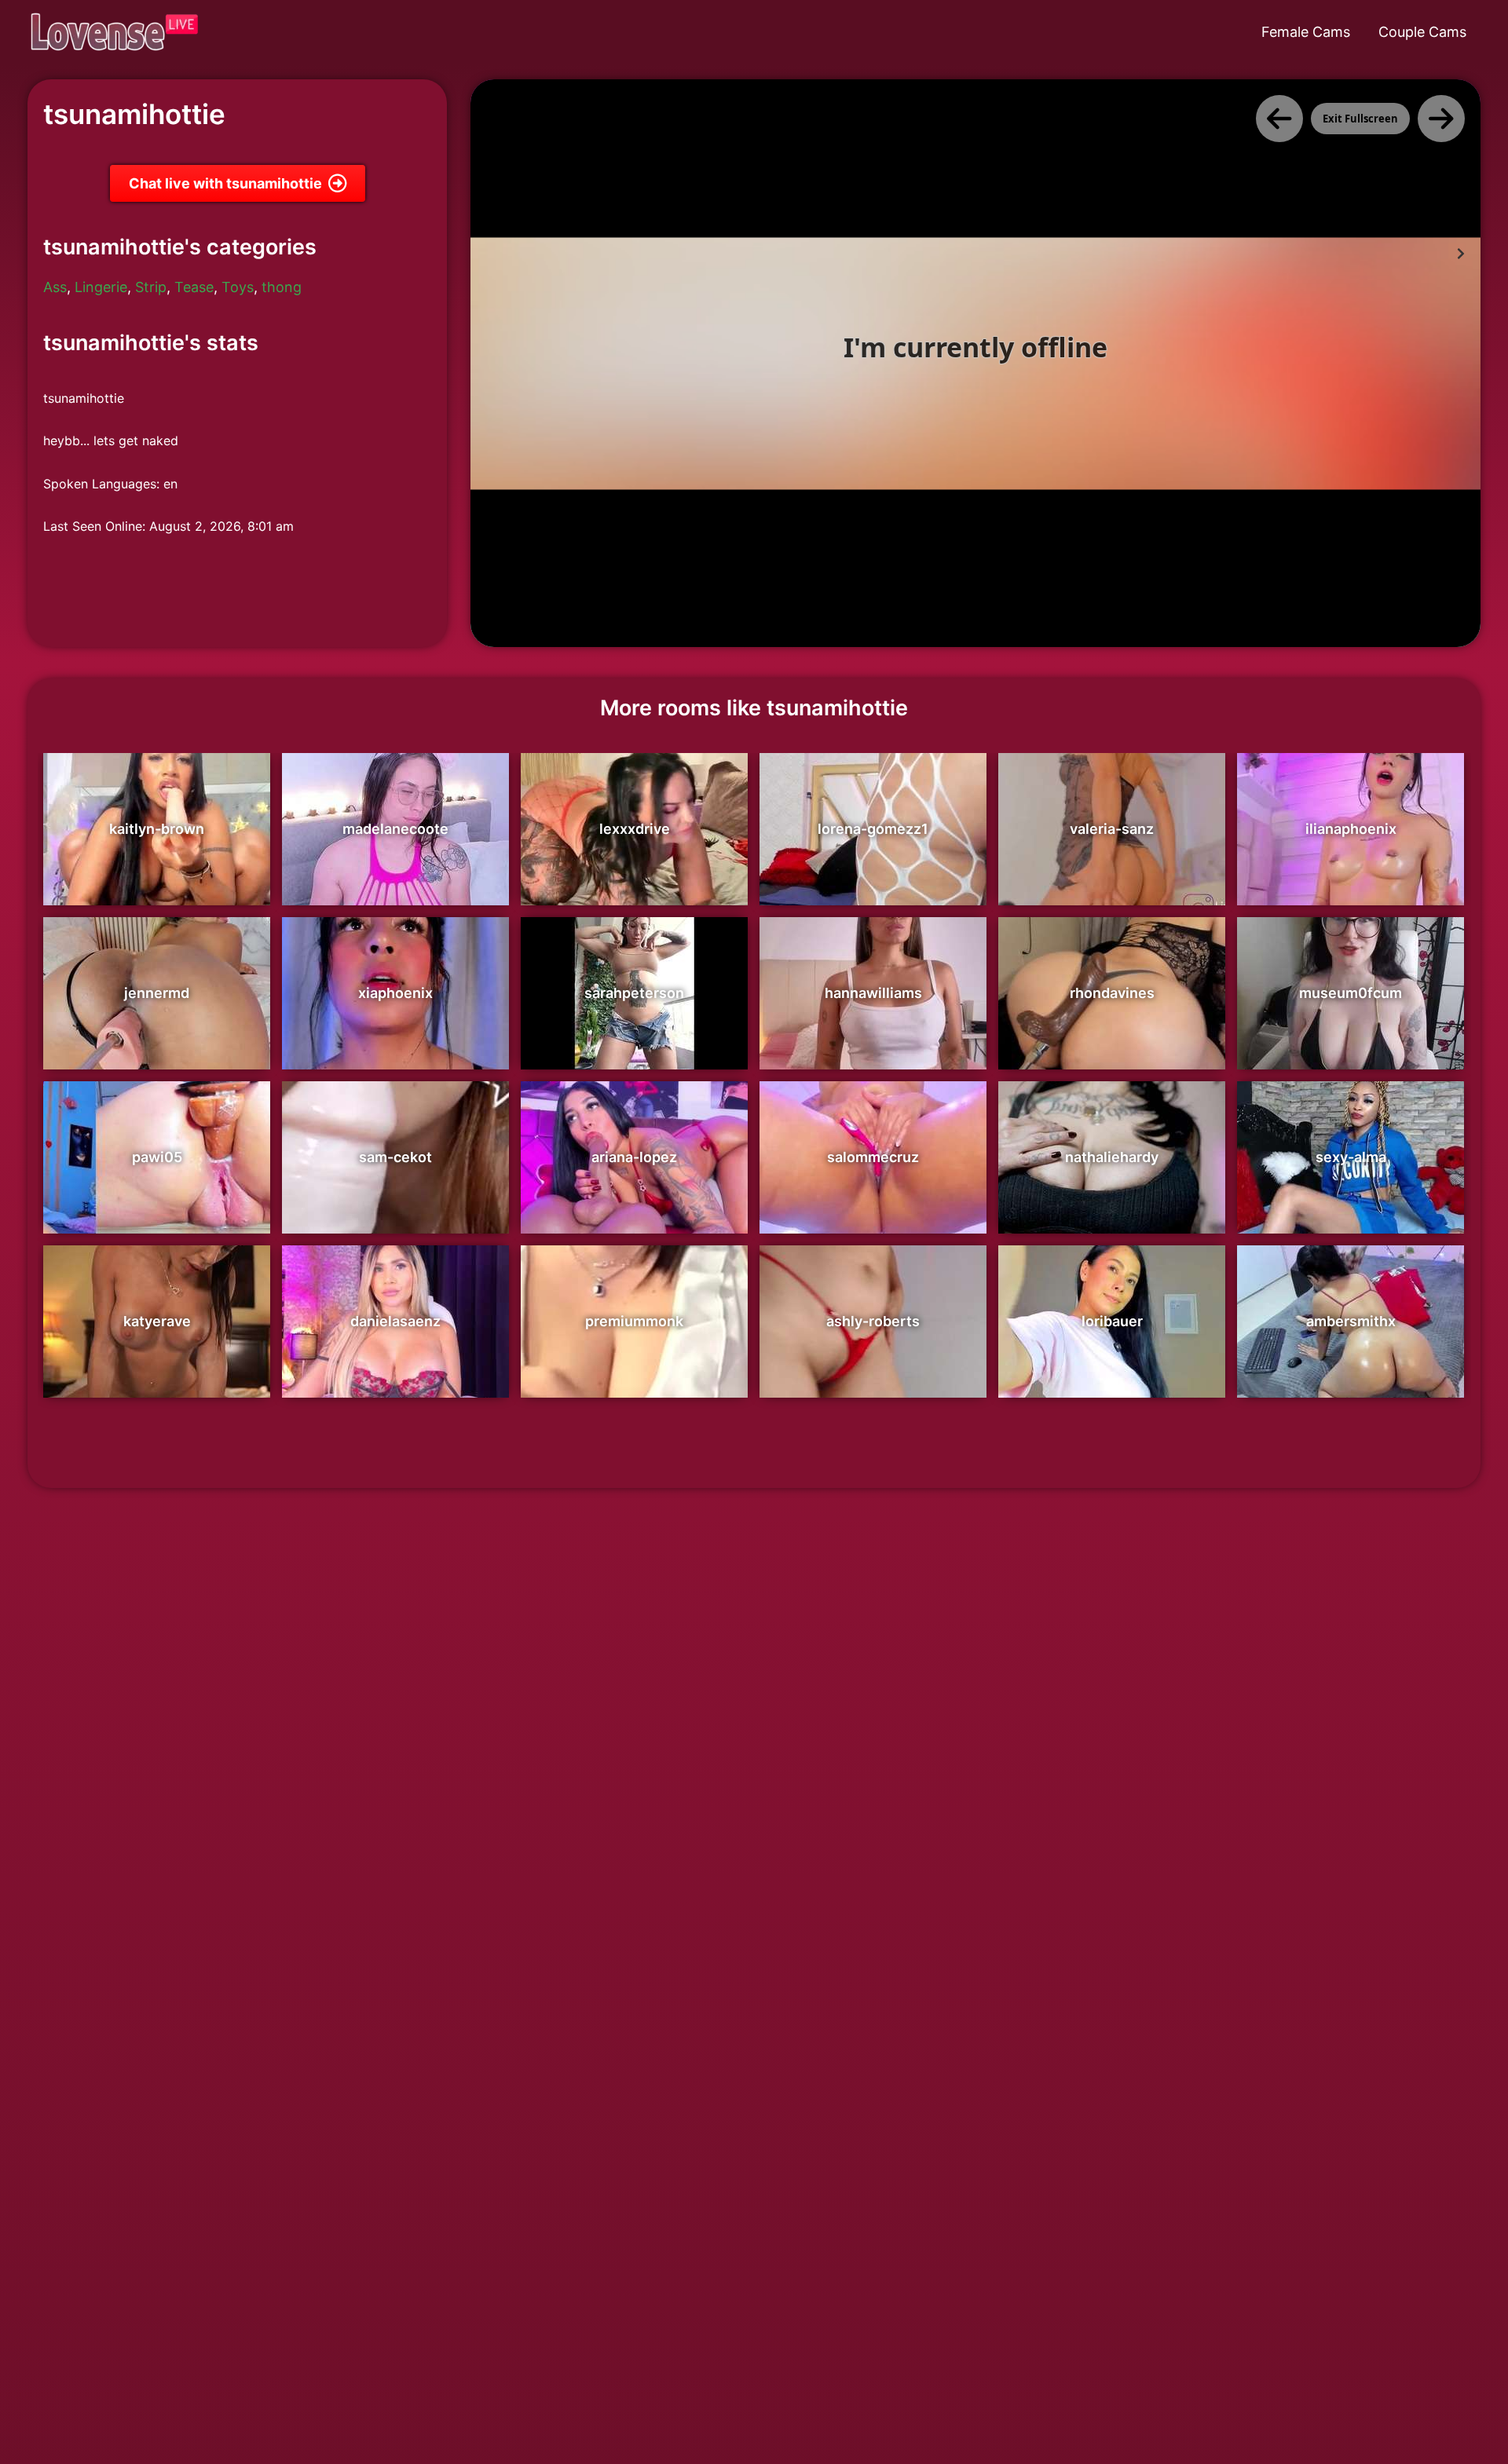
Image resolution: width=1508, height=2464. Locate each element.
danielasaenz (395, 1321)
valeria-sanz (1112, 829)
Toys (238, 287)
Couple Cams (1422, 32)
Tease (194, 287)
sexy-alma (1351, 1157)
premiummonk (634, 1321)
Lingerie (101, 287)
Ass (55, 287)
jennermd (157, 993)
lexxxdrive (635, 829)
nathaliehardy (1112, 1157)
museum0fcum (1351, 993)
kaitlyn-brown (157, 829)
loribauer (1112, 1321)
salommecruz (873, 1157)
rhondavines (1112, 993)
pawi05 (157, 1157)
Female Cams (1306, 32)
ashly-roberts (873, 1321)
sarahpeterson (634, 993)
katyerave (157, 1321)
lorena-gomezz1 (873, 829)
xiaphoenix (395, 993)
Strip (151, 287)
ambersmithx (1351, 1321)
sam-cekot (395, 1157)
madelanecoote (395, 829)
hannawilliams (873, 993)
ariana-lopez (634, 1157)
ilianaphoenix (1351, 829)
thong (282, 287)
